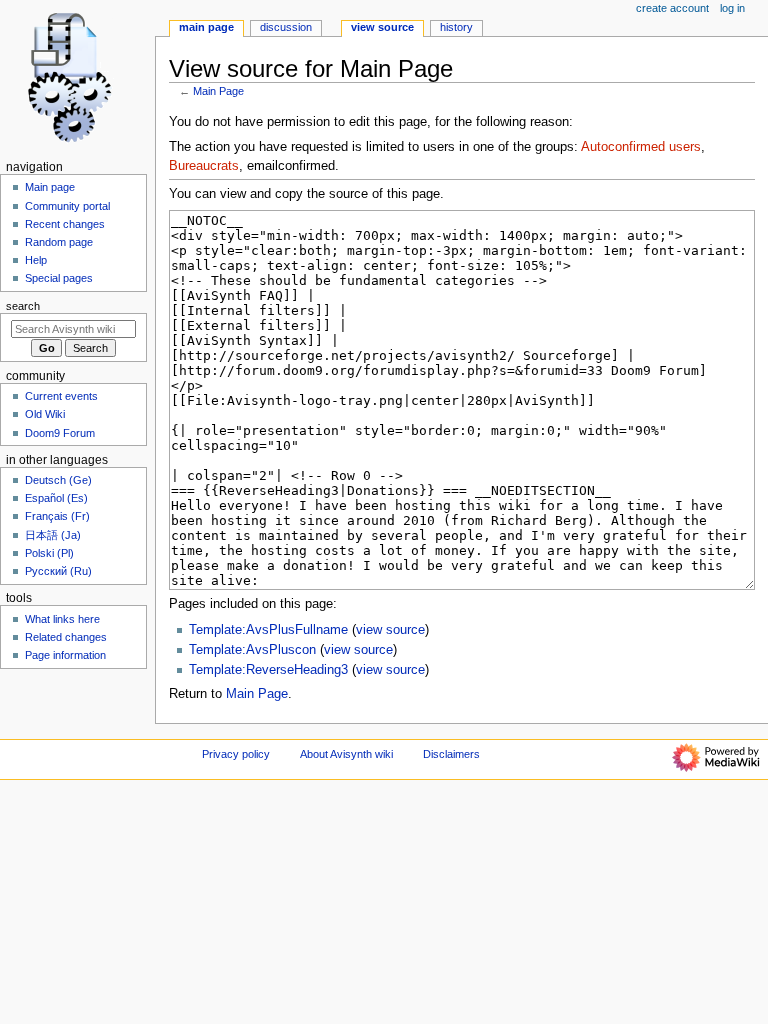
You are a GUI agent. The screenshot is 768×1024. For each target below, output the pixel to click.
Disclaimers (451, 754)
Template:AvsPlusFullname (268, 630)
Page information (65, 655)
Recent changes (65, 224)
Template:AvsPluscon (252, 650)
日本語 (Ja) (53, 535)
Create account (672, 8)
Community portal (67, 206)
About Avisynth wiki (346, 754)
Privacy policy (236, 754)
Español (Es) (56, 498)
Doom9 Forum (60, 433)
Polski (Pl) (49, 553)
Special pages (59, 278)
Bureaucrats (204, 166)
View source (382, 27)
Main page (50, 187)
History (456, 27)
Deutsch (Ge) (58, 480)
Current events (61, 396)
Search (23, 306)
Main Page (218, 91)
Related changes (66, 637)
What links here (62, 619)
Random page (59, 242)
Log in (732, 8)
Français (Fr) (57, 516)
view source (390, 630)
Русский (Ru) (58, 571)
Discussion (286, 27)
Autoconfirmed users (641, 147)
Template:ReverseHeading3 (268, 670)
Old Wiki (45, 414)
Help (36, 260)
